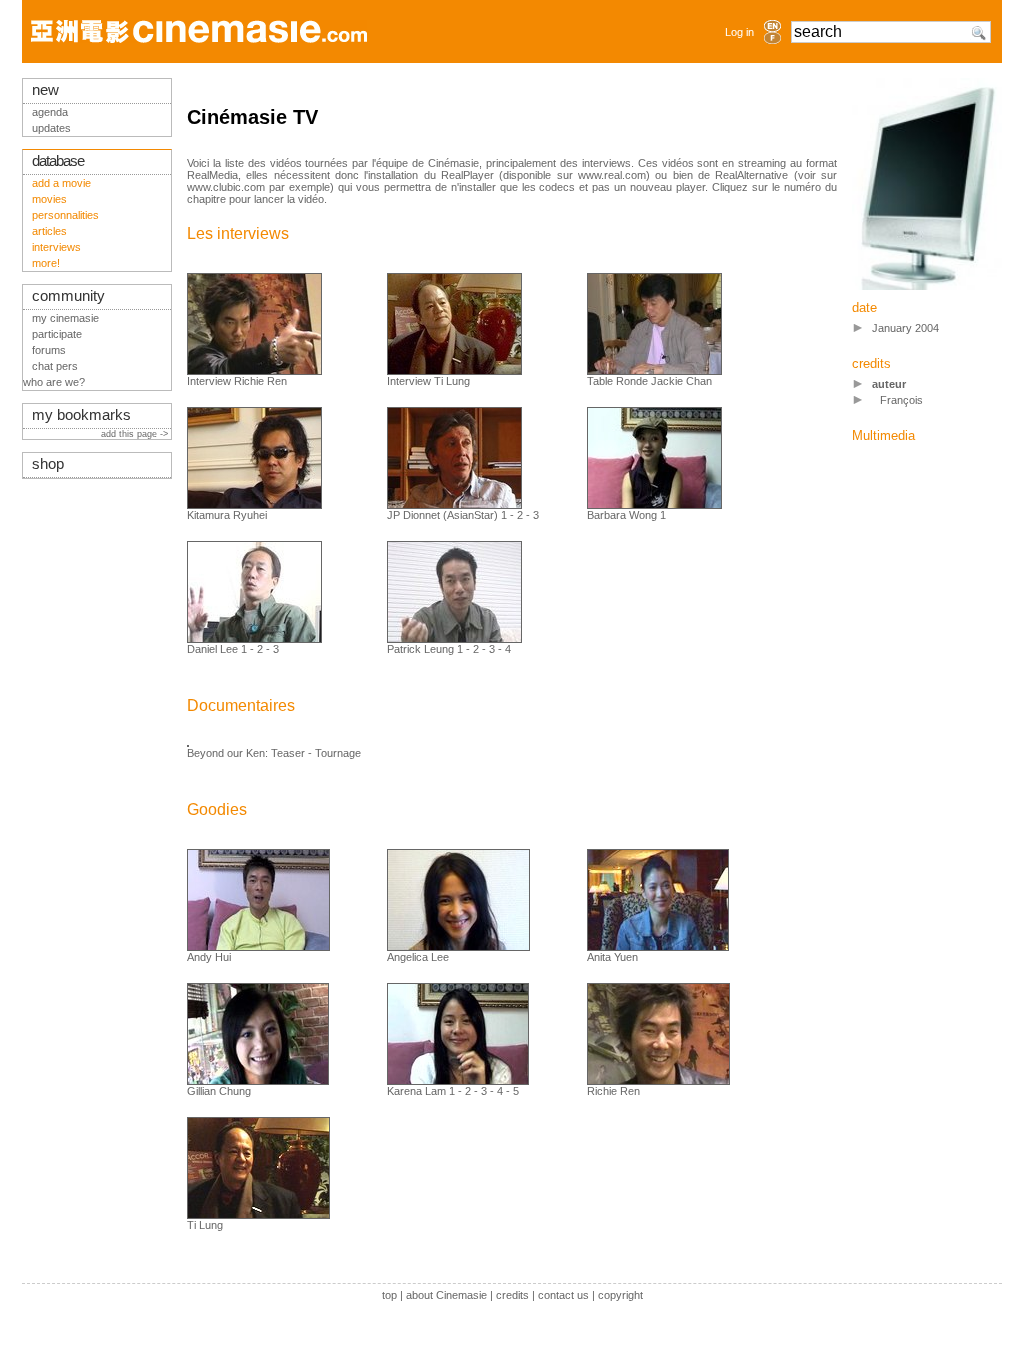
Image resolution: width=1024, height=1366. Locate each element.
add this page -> (136, 434)
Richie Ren (613, 1091)
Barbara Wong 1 (626, 515)
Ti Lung (205, 1225)
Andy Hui (209, 957)
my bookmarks (81, 415)
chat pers (55, 366)
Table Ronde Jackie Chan (649, 381)
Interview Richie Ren (237, 381)
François (901, 400)
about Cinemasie (446, 1295)
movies (49, 199)
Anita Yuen (612, 957)
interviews (56, 247)
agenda (50, 112)
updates (51, 128)
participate (57, 334)
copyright (620, 1295)
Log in (739, 32)
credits (512, 1295)
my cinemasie (65, 318)
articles (49, 231)
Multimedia (883, 435)
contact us (563, 1295)
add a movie (61, 183)
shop (48, 464)
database (58, 161)
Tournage (338, 753)
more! (46, 263)
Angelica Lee (418, 957)
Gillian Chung (219, 1091)
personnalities (65, 215)
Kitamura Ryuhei (227, 515)
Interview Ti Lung (428, 381)
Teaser (288, 753)
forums (49, 350)
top (389, 1295)
